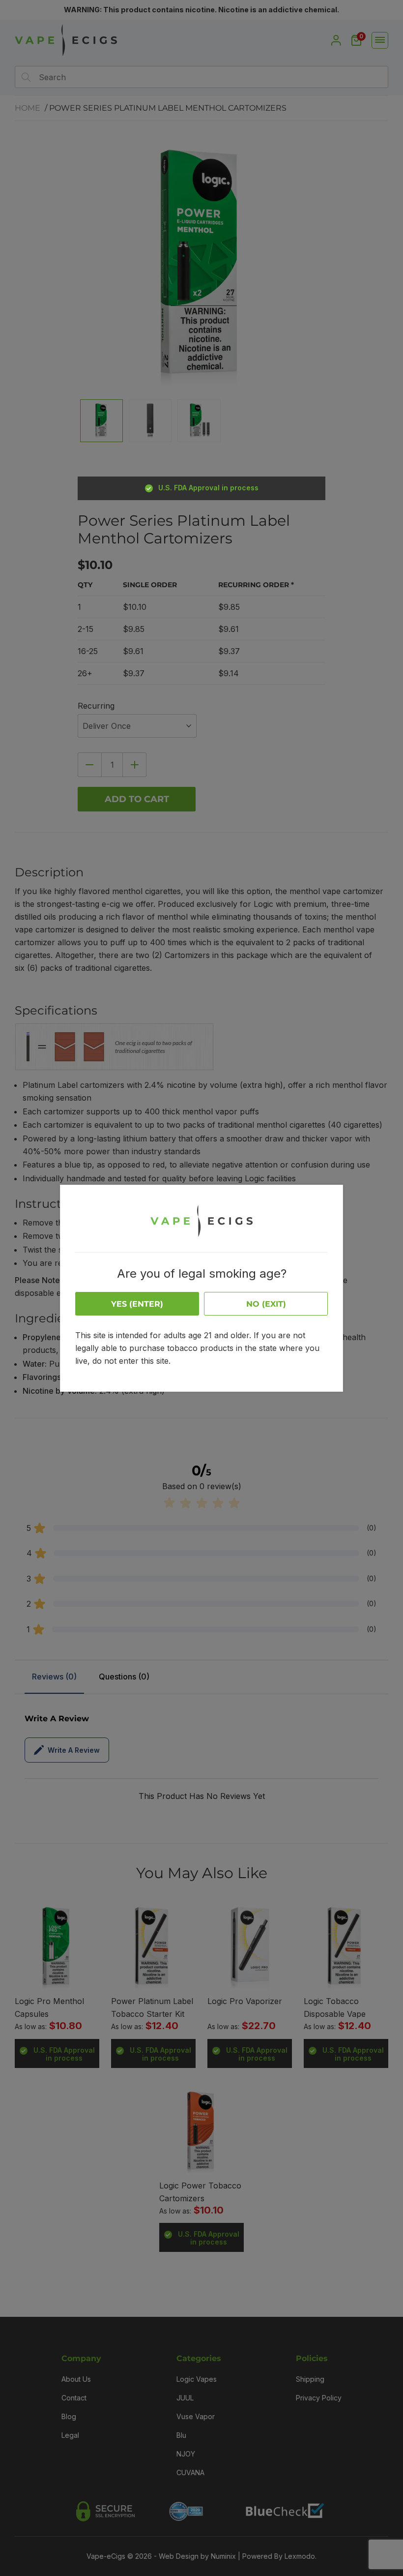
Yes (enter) (137, 1304)
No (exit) (266, 1304)
